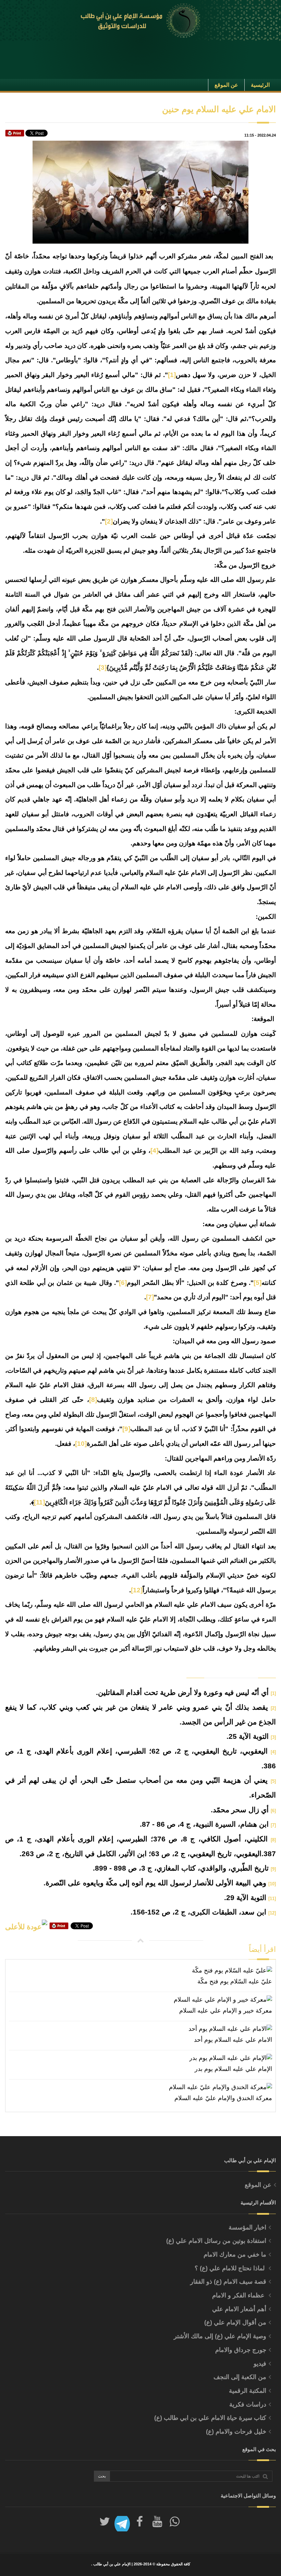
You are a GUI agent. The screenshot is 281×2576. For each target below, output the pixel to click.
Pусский (59, 75)
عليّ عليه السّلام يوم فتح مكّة (235, 1981)
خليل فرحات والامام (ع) (236, 2432)
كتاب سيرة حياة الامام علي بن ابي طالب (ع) (210, 2418)
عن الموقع (258, 2185)
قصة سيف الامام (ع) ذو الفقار (228, 2282)
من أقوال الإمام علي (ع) (235, 2322)
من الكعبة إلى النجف (240, 2377)
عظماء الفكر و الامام (239, 2295)
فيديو (260, 2364)
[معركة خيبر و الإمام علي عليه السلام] (140, 2000)
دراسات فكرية (248, 2404)
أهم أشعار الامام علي (239, 2309)
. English (38, 75)
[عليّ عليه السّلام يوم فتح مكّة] (140, 1971)
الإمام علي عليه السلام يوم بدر (233, 2069)
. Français (16, 75)
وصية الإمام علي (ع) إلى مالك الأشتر (220, 2336)
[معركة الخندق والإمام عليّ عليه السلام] (140, 2087)
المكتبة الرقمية (248, 2391)
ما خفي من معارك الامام (235, 2255)
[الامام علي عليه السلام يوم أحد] (140, 2029)
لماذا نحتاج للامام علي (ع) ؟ (230, 2268)
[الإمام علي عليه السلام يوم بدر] (140, 2058)
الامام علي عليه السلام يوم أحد (233, 2040)
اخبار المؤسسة (247, 2227)
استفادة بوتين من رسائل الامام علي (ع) (216, 2241)
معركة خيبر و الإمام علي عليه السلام (226, 2011)
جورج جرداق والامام (241, 2350)
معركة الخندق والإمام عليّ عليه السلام (223, 2098)
